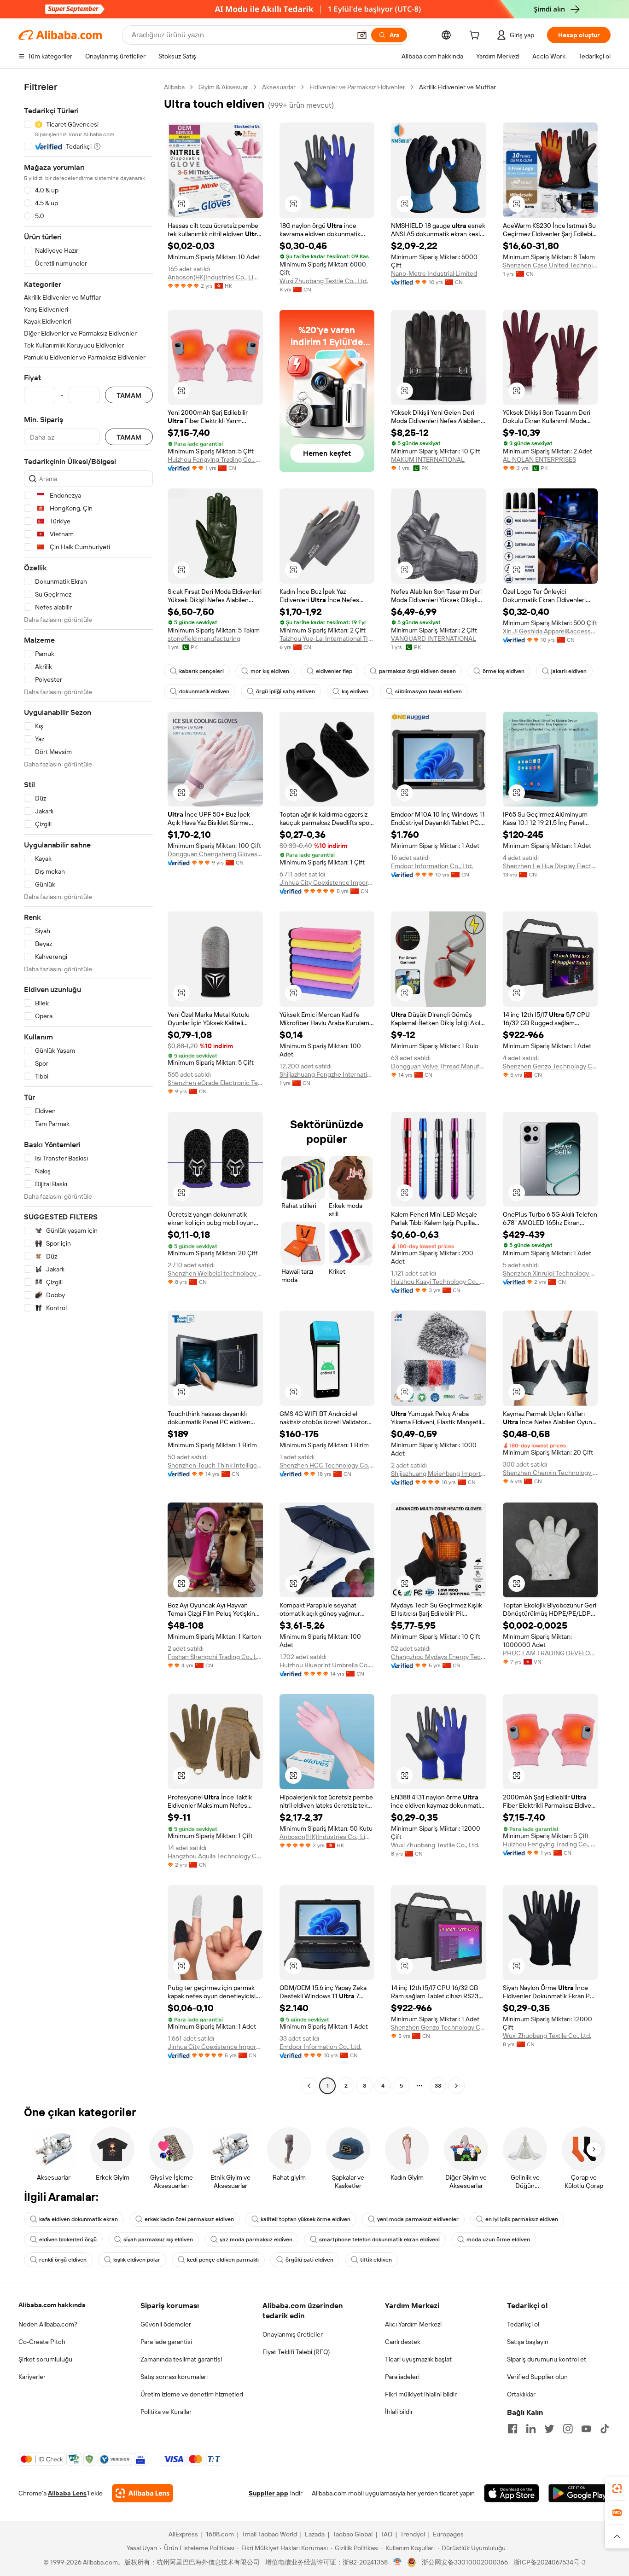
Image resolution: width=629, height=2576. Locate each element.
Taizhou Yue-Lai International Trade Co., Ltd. (327, 638)
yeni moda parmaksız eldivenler (418, 2219)
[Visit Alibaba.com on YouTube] (586, 2429)
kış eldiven (355, 691)
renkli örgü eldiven (63, 2260)
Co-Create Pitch (42, 2342)
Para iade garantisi (166, 2342)
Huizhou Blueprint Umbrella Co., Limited (327, 1665)
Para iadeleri (402, 2377)
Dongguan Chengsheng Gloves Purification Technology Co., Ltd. (215, 854)
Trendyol (413, 2534)
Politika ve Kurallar (166, 2412)
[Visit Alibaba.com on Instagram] (568, 2429)
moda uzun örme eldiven (498, 2239)
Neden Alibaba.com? (48, 2324)
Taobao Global (352, 2534)
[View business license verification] (398, 2562)
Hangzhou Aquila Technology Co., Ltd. (215, 1856)
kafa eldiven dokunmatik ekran (79, 2219)
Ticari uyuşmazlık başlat (418, 2359)
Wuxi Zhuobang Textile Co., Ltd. (324, 281)
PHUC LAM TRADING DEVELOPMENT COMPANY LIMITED (550, 1653)
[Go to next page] (456, 2086)
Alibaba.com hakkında (52, 2305)
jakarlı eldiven (569, 671)
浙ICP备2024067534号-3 (550, 2562)
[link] (617, 2489)
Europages (448, 2534)
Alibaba (174, 87)
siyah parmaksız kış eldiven (158, 2239)
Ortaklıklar (521, 2394)
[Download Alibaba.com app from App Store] (512, 2493)
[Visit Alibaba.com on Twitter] (549, 2429)
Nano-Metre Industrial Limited (434, 273)
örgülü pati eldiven (309, 2260)
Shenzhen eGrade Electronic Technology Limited (215, 1083)
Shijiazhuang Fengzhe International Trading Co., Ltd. (327, 1074)
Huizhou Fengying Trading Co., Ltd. (215, 459)
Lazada (315, 2534)
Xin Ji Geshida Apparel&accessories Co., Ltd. (550, 631)
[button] (362, 35)
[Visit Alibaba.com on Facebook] (513, 2429)
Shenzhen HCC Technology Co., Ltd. (327, 1465)
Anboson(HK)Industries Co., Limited (215, 277)
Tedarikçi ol (523, 2324)
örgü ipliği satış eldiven (285, 691)
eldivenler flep (334, 671)
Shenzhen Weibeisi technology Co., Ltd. (215, 1273)
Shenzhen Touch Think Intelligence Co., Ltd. (215, 1465)
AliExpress (183, 2534)
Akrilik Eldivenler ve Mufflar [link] (457, 87)
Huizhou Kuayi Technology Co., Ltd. (439, 1282)
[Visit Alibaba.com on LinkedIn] (531, 2429)
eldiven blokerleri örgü (68, 2239)
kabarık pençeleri (201, 671)
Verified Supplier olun (537, 2377)
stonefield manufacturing (204, 638)
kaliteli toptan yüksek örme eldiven (306, 2219)
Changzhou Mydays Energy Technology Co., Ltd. (439, 1657)
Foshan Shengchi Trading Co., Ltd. (215, 1657)
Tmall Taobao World (269, 2534)
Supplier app (268, 2493)
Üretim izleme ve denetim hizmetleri (192, 2394)
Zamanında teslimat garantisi (181, 2359)
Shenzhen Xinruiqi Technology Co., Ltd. (550, 1273)
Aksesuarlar (279, 87)
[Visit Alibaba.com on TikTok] (605, 2429)
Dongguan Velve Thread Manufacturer (439, 1066)
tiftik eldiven (376, 2260)
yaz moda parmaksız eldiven (256, 2239)
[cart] (476, 36)
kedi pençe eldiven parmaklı (223, 2260)
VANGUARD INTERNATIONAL (434, 638)
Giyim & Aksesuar (223, 87)
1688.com (220, 2534)
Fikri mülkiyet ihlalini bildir (421, 2394)
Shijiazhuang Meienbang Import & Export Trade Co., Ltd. (439, 1474)
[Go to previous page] (309, 2086)
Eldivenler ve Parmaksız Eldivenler (357, 87)
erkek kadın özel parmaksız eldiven (189, 2219)
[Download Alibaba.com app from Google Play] (579, 2493)
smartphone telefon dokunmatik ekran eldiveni (379, 2239)
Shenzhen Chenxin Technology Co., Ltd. (550, 1473)
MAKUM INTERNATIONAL (428, 459)
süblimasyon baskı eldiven (428, 691)
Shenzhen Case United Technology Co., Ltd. (550, 265)
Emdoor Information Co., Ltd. (432, 866)
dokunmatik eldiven (204, 691)
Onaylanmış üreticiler (293, 2334)
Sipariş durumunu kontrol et (547, 2359)
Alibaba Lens (67, 2493)
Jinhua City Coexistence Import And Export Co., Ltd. (327, 882)
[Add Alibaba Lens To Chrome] (143, 2493)
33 (438, 2086)
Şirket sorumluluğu (45, 2359)
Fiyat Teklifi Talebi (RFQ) (296, 2352)
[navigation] (88, 1088)
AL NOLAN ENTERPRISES (539, 459)
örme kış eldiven (504, 671)
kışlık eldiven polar (137, 2260)
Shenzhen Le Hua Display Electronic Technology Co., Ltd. (550, 866)
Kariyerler (32, 2377)
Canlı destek (403, 2342)
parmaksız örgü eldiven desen (417, 671)
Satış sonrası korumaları (174, 2377)
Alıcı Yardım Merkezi (413, 2324)
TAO (386, 2534)
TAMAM (129, 395)
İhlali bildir (399, 2412)
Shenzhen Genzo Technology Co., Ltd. (550, 1066)
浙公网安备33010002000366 (465, 2562)
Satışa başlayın (528, 2342)
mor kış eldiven (270, 671)
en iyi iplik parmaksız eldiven (522, 2219)
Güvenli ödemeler (166, 2324)
